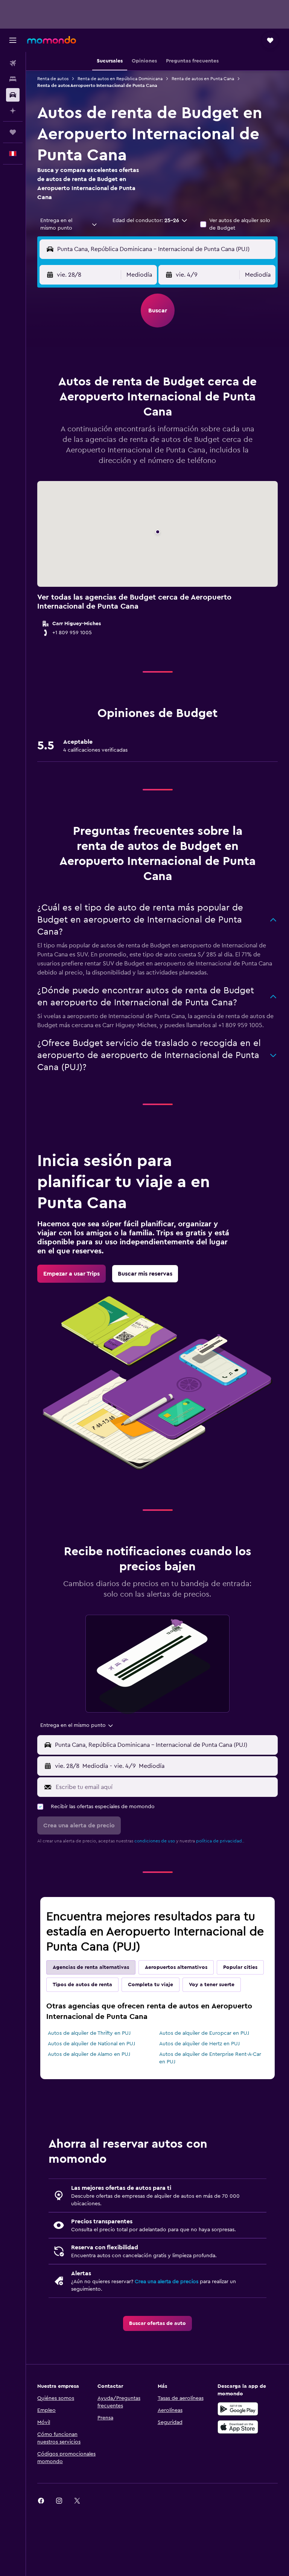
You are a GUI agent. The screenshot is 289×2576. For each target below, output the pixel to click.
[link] (71, 1274)
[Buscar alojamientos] (13, 79)
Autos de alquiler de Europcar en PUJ (204, 2033)
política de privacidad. (220, 1841)
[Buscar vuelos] (13, 63)
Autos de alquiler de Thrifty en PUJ (89, 2033)
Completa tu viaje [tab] (151, 1985)
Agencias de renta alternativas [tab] (91, 1967)
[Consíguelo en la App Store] (238, 2427)
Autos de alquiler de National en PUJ (91, 2044)
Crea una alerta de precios (167, 2282)
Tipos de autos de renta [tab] (82, 1985)
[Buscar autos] (13, 95)
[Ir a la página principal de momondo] (52, 40)
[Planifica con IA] (13, 111)
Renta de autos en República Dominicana (120, 79)
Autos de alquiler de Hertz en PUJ (199, 2044)
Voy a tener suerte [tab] (212, 1985)
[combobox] (69, 224)
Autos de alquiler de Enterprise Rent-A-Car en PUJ (210, 2058)
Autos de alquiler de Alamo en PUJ (89, 2054)
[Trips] (13, 132)
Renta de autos (53, 79)
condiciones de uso (155, 1841)
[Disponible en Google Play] (238, 2409)
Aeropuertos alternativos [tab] (176, 1967)
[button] (13, 40)
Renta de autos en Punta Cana (203, 79)
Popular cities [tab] (240, 1967)
